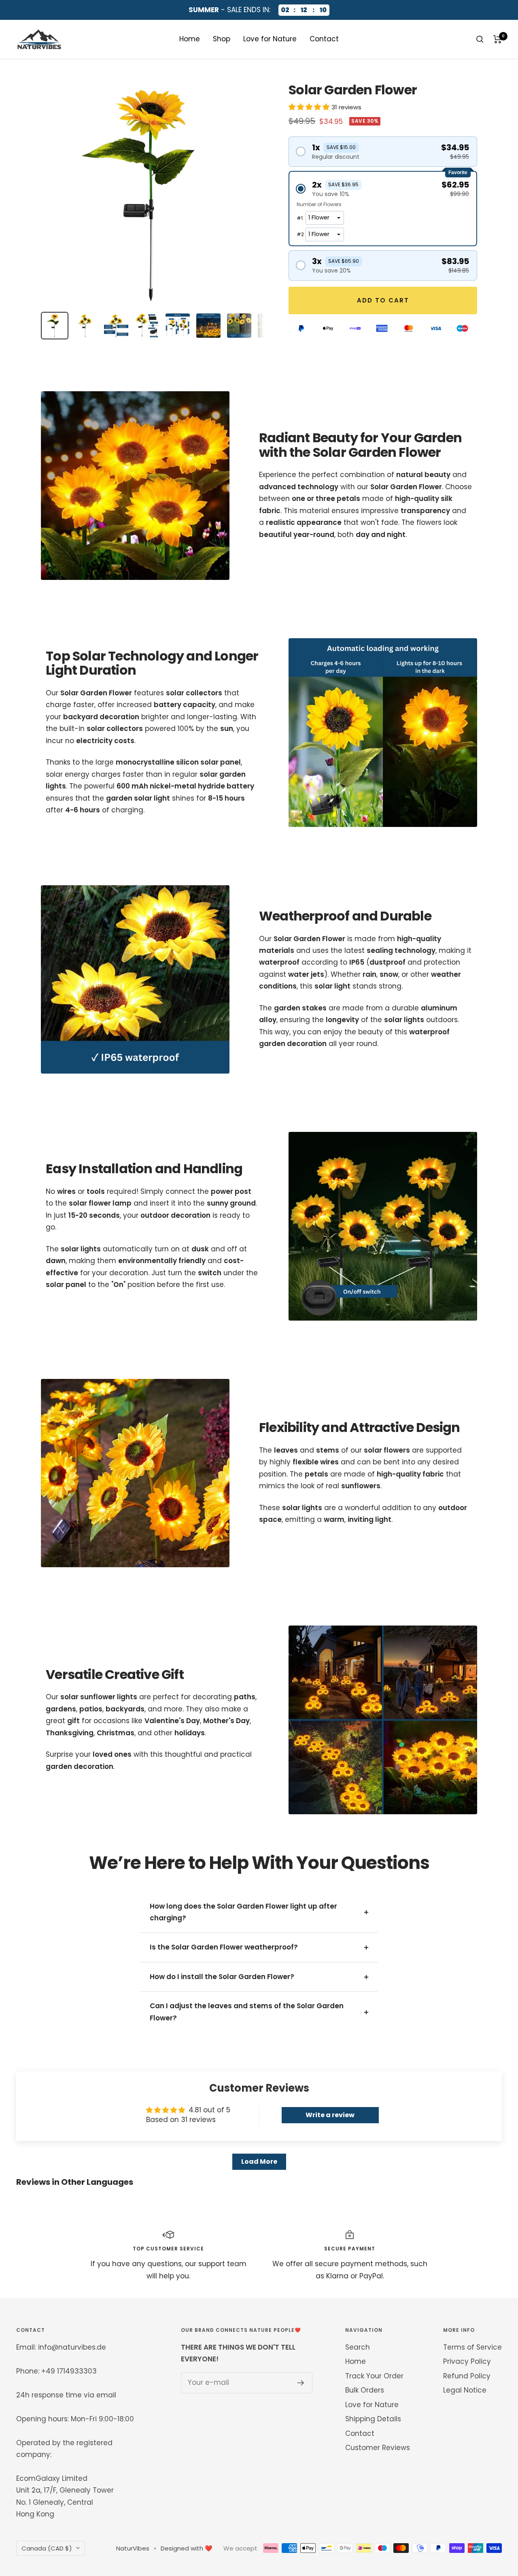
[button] (310, 107)
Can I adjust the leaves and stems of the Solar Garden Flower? (247, 2012)
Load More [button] (259, 2162)
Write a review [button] (330, 2115)
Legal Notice (465, 2390)
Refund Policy (467, 2376)
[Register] (301, 2383)
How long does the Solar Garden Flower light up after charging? (243, 1912)
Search (358, 2347)
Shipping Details (373, 2419)
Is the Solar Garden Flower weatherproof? (224, 1947)
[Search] (480, 39)
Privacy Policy (467, 2361)
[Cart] (498, 39)
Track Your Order (374, 2376)
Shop (222, 39)
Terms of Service (472, 2347)
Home (190, 39)
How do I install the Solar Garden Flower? (222, 1977)
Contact (324, 39)
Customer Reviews (378, 2448)
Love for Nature (270, 39)
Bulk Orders (365, 2390)
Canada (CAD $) (47, 2548)
